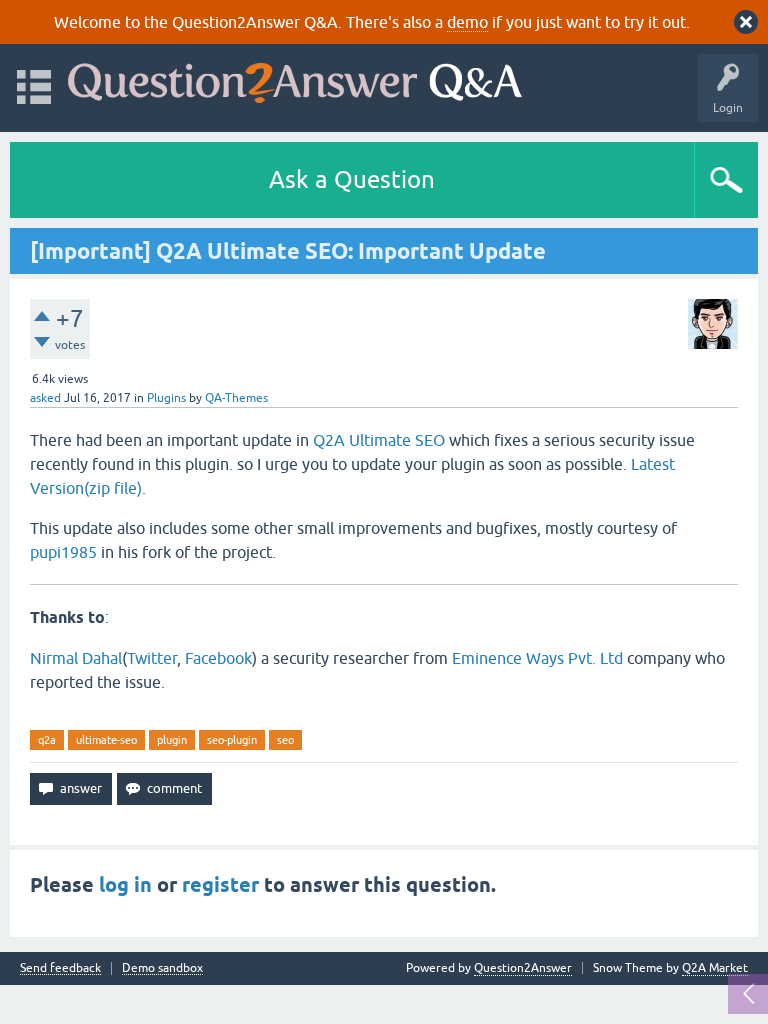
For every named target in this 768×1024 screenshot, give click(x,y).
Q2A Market (715, 968)
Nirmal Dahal (76, 658)
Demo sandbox (162, 968)
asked (45, 398)
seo (285, 740)
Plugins (166, 398)
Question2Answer (523, 968)
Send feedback (60, 968)
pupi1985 (63, 552)
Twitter (152, 658)
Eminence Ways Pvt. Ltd (537, 658)
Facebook (218, 658)
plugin (172, 740)
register (220, 885)
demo (467, 22)
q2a (47, 740)
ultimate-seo (106, 740)
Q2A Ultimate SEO (379, 440)
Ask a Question (352, 179)
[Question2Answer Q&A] (295, 78)
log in (125, 885)
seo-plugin (232, 740)
